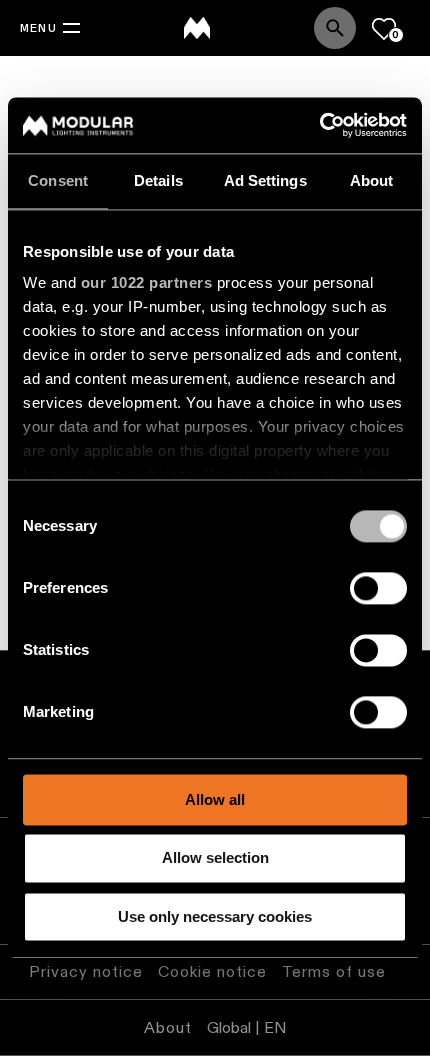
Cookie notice (212, 971)
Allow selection (215, 858)
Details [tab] (158, 180)
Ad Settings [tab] (265, 180)
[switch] (378, 588)
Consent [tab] (58, 180)
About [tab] (372, 180)
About (168, 1027)
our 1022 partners (147, 282)
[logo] (197, 28)
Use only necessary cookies (215, 916)
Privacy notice (86, 971)
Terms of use (334, 971)
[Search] (335, 28)
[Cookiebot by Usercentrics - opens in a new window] (319, 125)
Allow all (215, 799)
